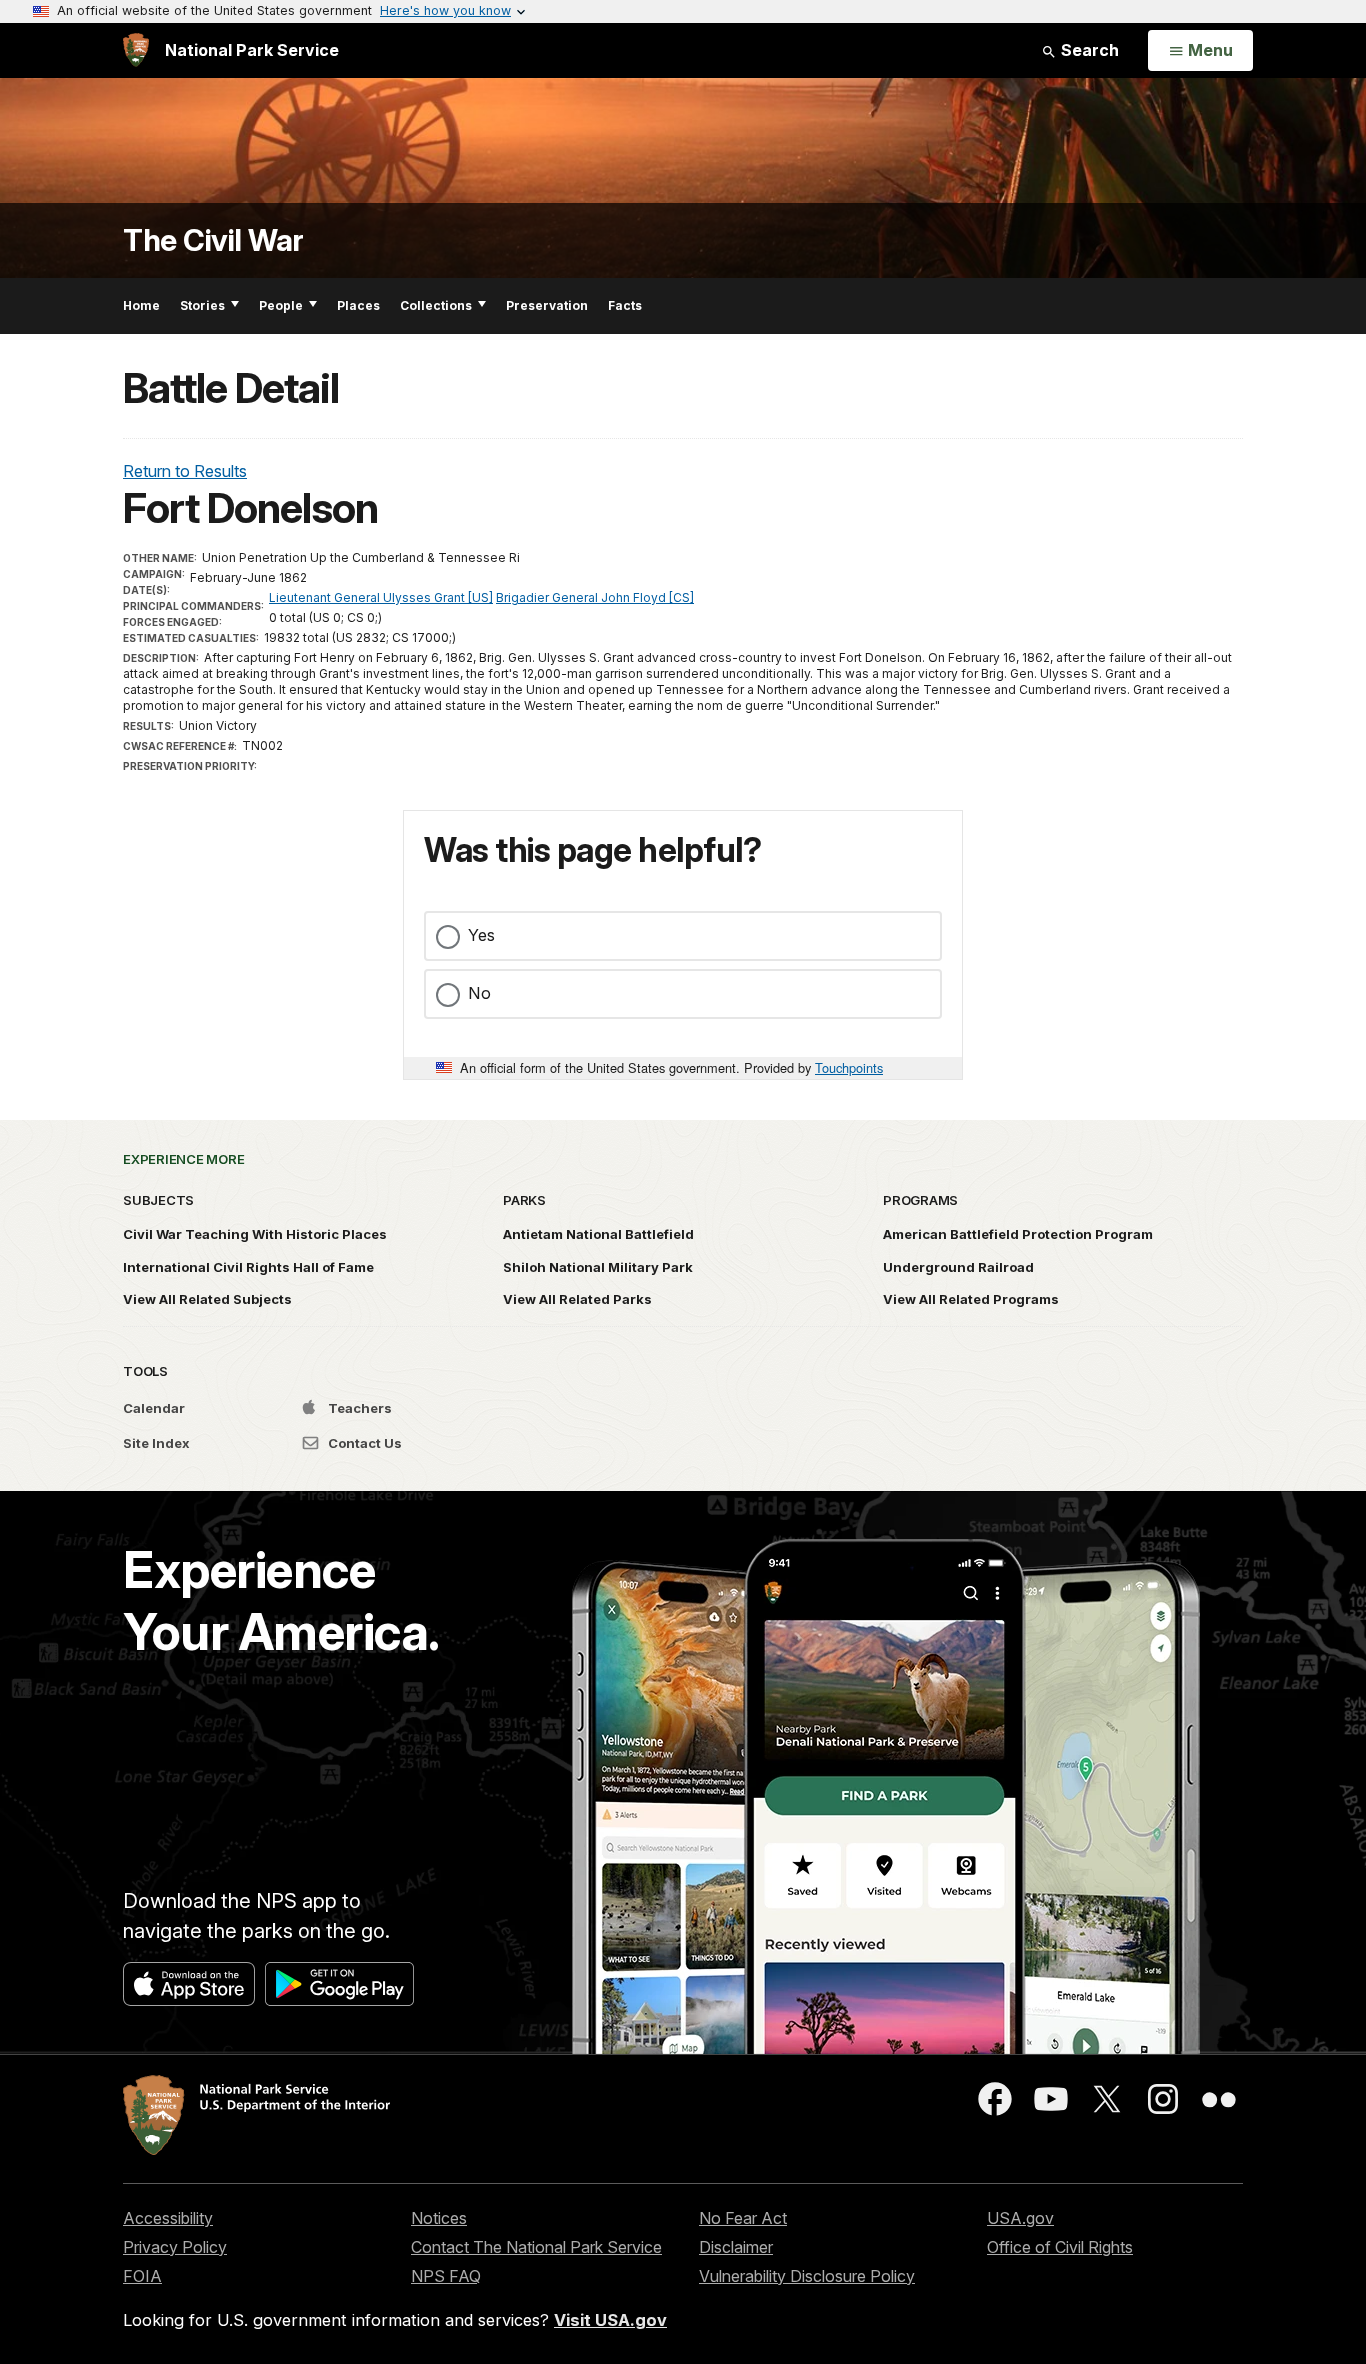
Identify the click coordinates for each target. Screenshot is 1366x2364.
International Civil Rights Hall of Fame (248, 1267)
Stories (202, 305)
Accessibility (168, 2218)
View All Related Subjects (207, 1299)
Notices (439, 2218)
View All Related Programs (971, 1299)
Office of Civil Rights (1060, 2247)
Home (141, 305)
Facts (625, 305)
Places (358, 305)
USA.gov (1020, 2218)
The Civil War (213, 240)
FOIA (142, 2276)
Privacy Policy (175, 2247)
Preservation (547, 305)
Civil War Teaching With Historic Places (255, 1234)
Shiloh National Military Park (598, 1267)
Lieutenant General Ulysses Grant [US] (381, 597)
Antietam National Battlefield (598, 1234)
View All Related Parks (577, 1299)
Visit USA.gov (610, 2320)
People (281, 305)
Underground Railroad (958, 1267)
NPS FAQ (446, 2276)
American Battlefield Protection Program (1018, 1234)
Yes (481, 935)
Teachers (358, 1408)
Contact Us (363, 1443)
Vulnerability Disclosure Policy (807, 2276)
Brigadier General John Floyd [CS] (595, 597)
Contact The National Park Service (536, 2247)
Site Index (156, 1443)
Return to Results (185, 471)
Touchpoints (849, 1067)
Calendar (154, 1408)
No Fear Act (743, 2218)
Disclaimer (736, 2247)
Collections (436, 305)
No (479, 993)
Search (1088, 50)
